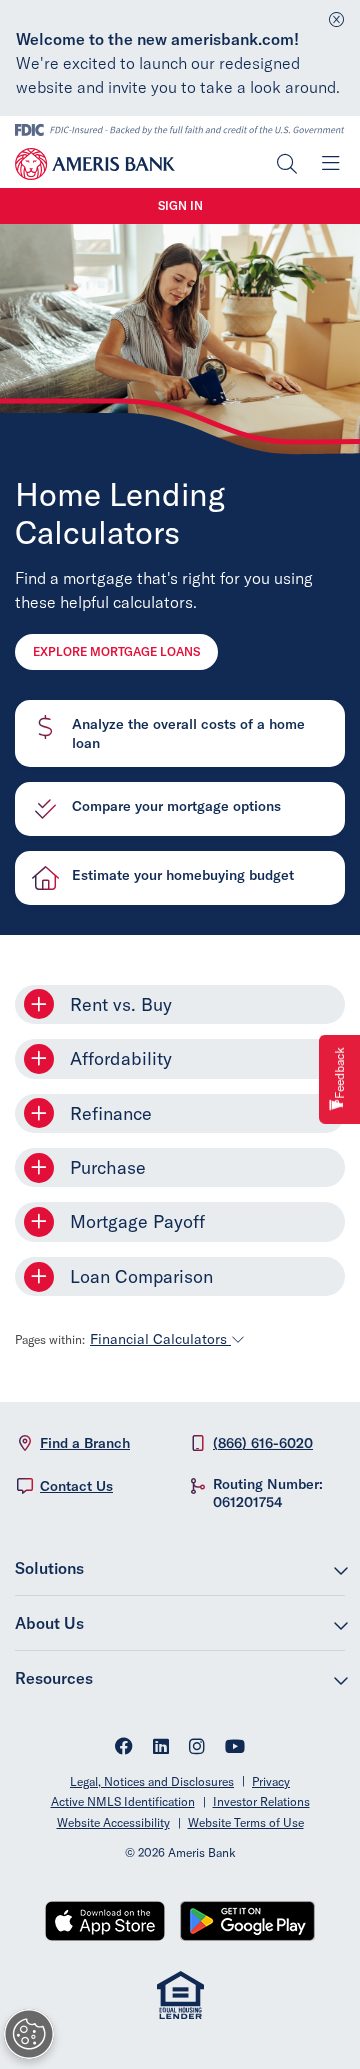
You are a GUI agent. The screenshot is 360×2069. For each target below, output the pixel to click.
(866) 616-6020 (263, 1443)
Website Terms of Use (246, 1822)
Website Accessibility (113, 1822)
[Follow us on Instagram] (197, 1748)
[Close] (336, 14)
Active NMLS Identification (123, 1801)
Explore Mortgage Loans (116, 651)
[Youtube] (235, 1748)
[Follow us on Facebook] (124, 1748)
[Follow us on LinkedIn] (161, 1748)
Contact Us (76, 1486)
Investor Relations (261, 1801)
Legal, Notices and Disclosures (152, 1781)
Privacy (271, 1781)
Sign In (180, 205)
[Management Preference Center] (29, 2034)
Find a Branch (85, 1443)
